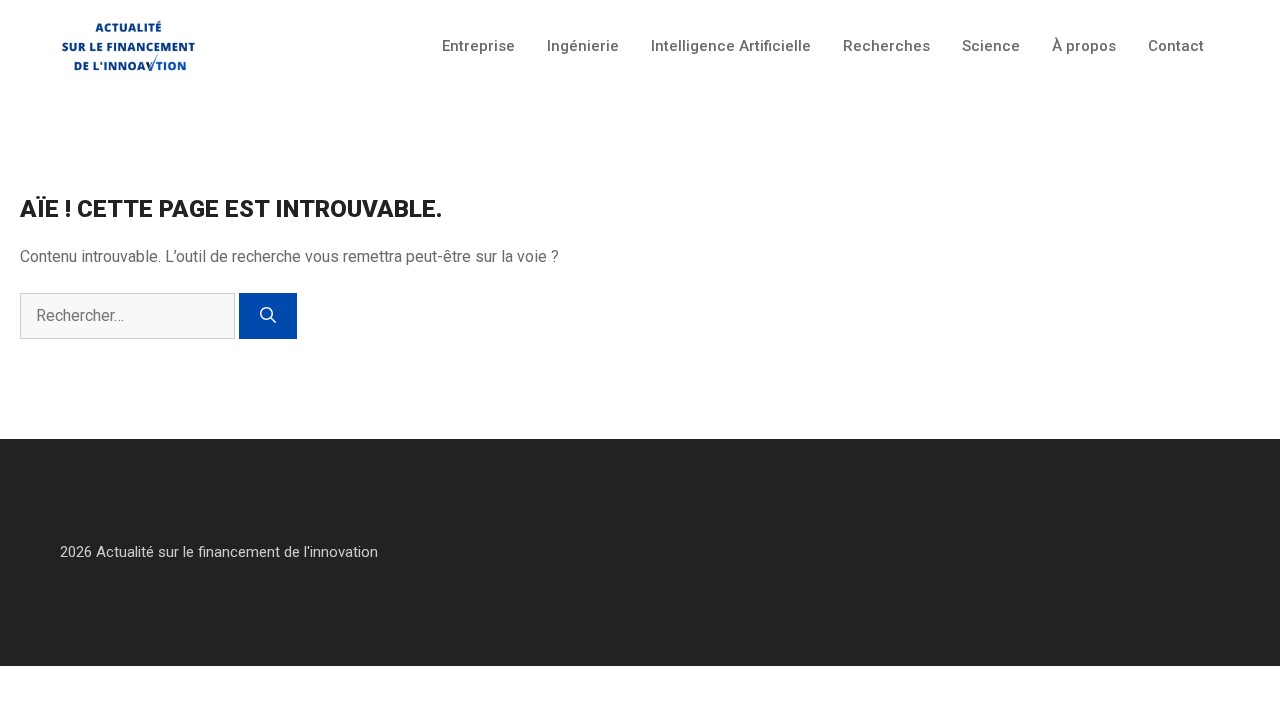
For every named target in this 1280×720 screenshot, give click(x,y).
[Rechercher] (268, 316)
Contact (1176, 46)
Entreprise (478, 46)
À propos (1084, 46)
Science (991, 46)
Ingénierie (583, 46)
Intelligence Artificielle (731, 46)
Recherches (886, 46)
